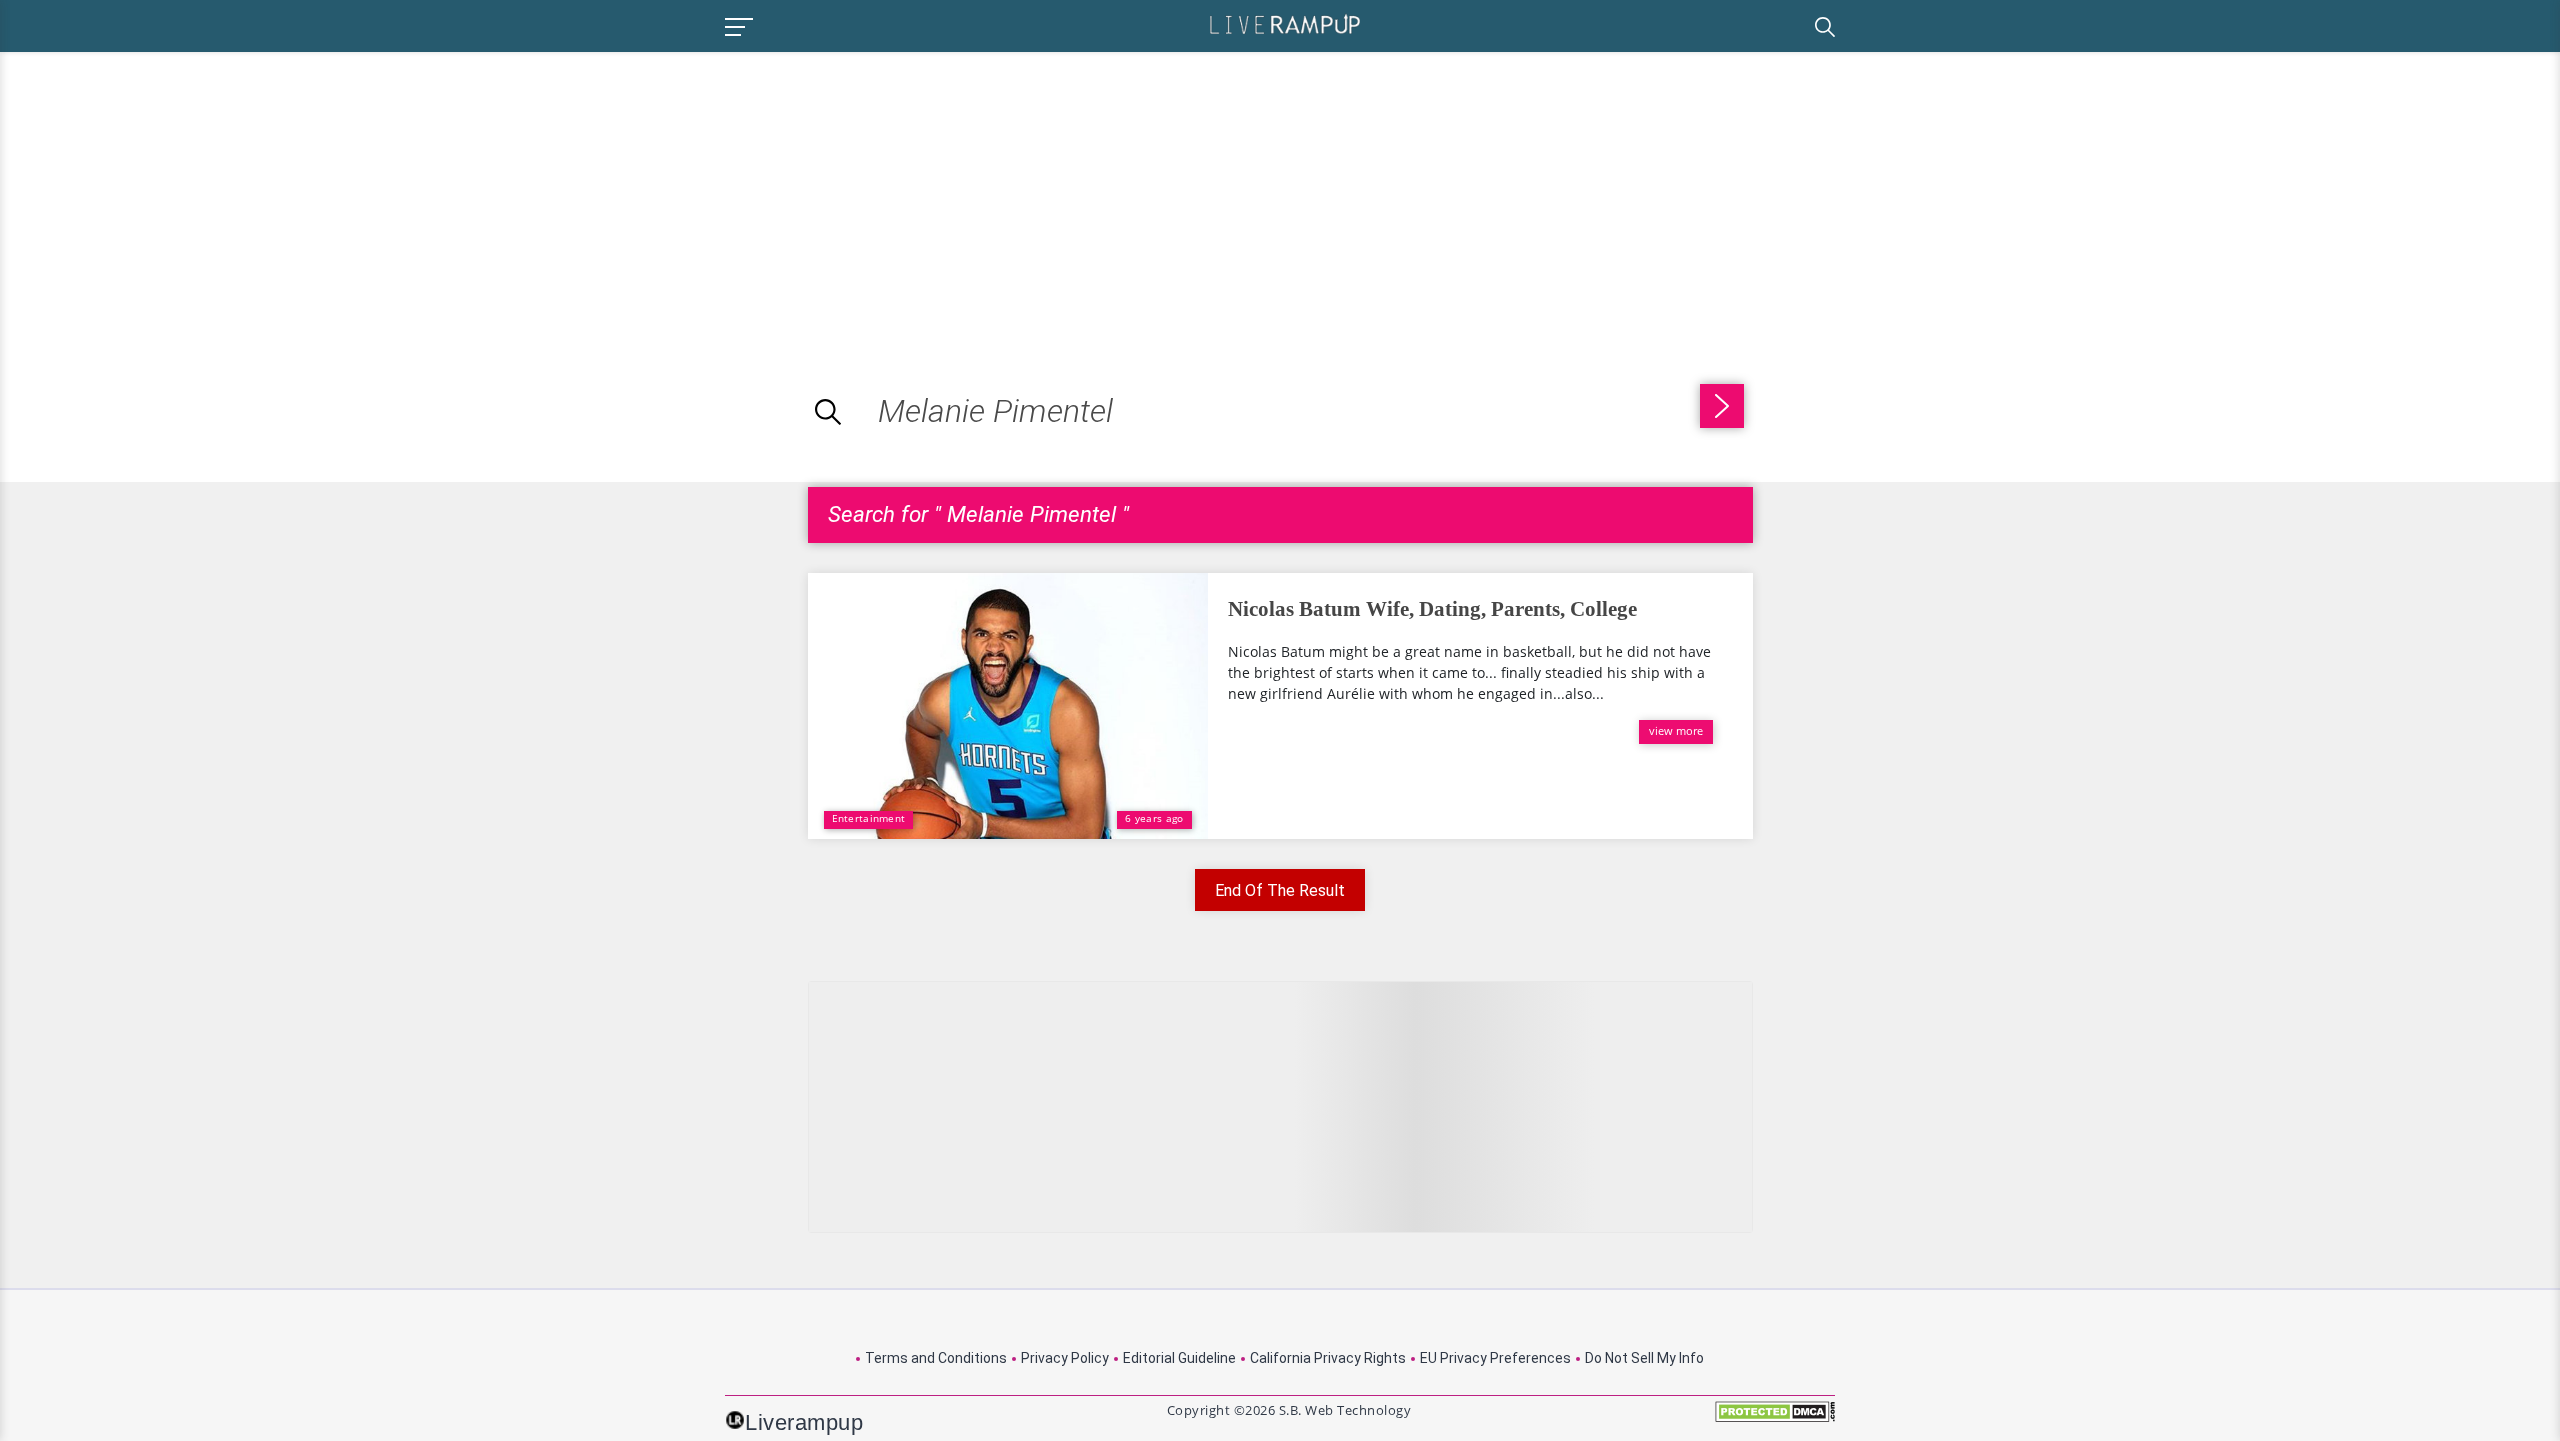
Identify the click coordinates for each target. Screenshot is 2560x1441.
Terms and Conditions (936, 1358)
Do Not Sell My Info (1644, 1358)
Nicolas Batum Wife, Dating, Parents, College (1432, 609)
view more (1676, 730)
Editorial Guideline (1179, 1358)
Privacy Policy (1065, 1358)
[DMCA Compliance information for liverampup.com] (1775, 1418)
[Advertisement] (168, 192)
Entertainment (869, 818)
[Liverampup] (1285, 23)
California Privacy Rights (1328, 1358)
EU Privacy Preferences (1495, 1358)
